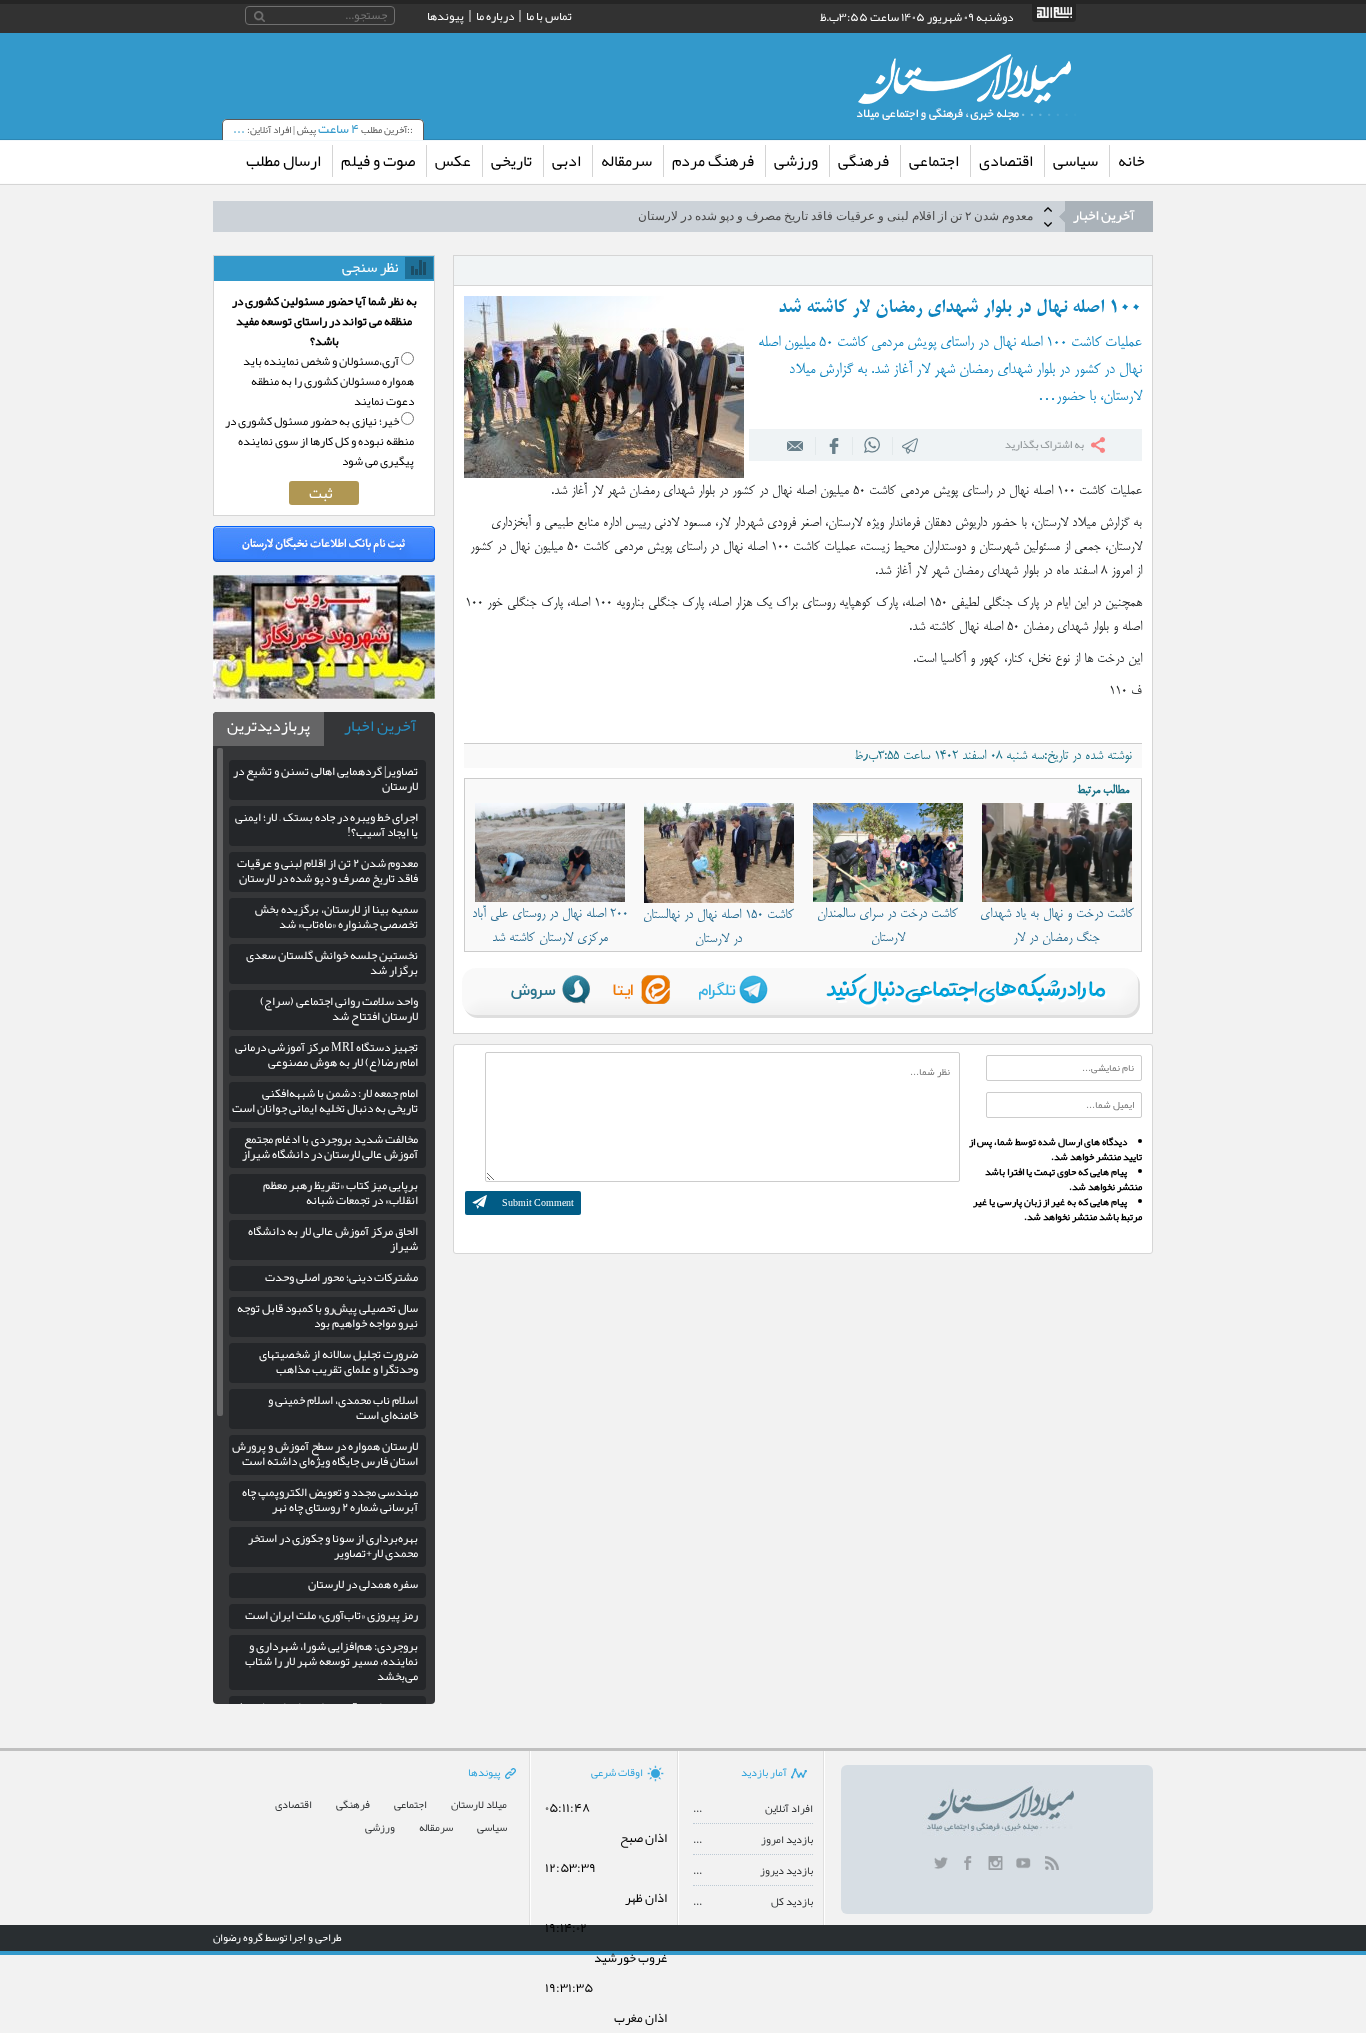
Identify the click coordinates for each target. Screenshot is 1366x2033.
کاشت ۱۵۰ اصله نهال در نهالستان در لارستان (718, 927)
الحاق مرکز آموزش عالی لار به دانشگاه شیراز (333, 1238)
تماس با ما (549, 16)
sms (911, 445)
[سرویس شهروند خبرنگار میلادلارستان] (324, 694)
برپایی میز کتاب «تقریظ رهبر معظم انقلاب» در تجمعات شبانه (340, 1192)
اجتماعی (934, 161)
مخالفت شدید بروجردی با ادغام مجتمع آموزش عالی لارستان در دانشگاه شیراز (330, 1146)
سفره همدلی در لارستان (363, 1584)
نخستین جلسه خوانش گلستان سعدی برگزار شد (332, 962)
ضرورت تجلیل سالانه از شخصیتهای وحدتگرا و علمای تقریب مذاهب (338, 1361)
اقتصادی (1006, 161)
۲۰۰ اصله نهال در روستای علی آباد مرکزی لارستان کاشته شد (550, 926)
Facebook (834, 445)
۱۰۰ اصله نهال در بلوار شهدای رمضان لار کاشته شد (960, 308)
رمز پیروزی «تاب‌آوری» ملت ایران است (331, 1615)
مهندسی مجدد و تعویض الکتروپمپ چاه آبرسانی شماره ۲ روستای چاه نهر (330, 1499)
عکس (453, 161)
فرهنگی (863, 161)
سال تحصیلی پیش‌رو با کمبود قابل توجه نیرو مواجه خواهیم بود (327, 1315)
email (796, 445)
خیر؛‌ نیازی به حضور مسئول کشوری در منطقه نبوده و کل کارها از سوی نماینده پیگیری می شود (319, 441)
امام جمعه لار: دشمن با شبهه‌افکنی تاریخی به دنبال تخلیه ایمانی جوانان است (325, 1100)
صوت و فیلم (378, 161)
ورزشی (796, 161)
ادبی (566, 161)
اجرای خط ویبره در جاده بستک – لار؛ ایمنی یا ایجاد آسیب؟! (326, 824)
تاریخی (511, 161)
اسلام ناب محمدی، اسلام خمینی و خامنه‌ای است (343, 1407)
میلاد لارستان (479, 1804)
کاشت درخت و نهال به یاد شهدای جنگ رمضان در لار (1057, 926)
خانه (1131, 161)
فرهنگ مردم (713, 161)
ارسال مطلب (283, 161)
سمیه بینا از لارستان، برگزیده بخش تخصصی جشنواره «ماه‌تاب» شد (867, 218)
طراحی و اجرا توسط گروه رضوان (277, 1937)
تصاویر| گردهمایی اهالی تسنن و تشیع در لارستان (325, 778)
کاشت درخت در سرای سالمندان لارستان (887, 926)
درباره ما (495, 16)
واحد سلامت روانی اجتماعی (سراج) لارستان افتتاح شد (339, 1008)
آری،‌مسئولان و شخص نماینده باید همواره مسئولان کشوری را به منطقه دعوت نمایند (328, 381)
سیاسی (1075, 161)
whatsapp (872, 445)
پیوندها (445, 16)
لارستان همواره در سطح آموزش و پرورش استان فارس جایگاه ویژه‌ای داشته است (325, 1453)
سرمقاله (626, 161)
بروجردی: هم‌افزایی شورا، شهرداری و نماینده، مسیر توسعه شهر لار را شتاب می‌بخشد (331, 1661)
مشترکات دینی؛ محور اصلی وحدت (341, 1277)
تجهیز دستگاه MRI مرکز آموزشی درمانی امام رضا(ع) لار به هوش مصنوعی (326, 1054)
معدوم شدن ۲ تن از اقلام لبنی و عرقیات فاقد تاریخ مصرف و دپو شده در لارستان (327, 870)
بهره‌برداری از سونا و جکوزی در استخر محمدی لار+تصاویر (333, 1545)
